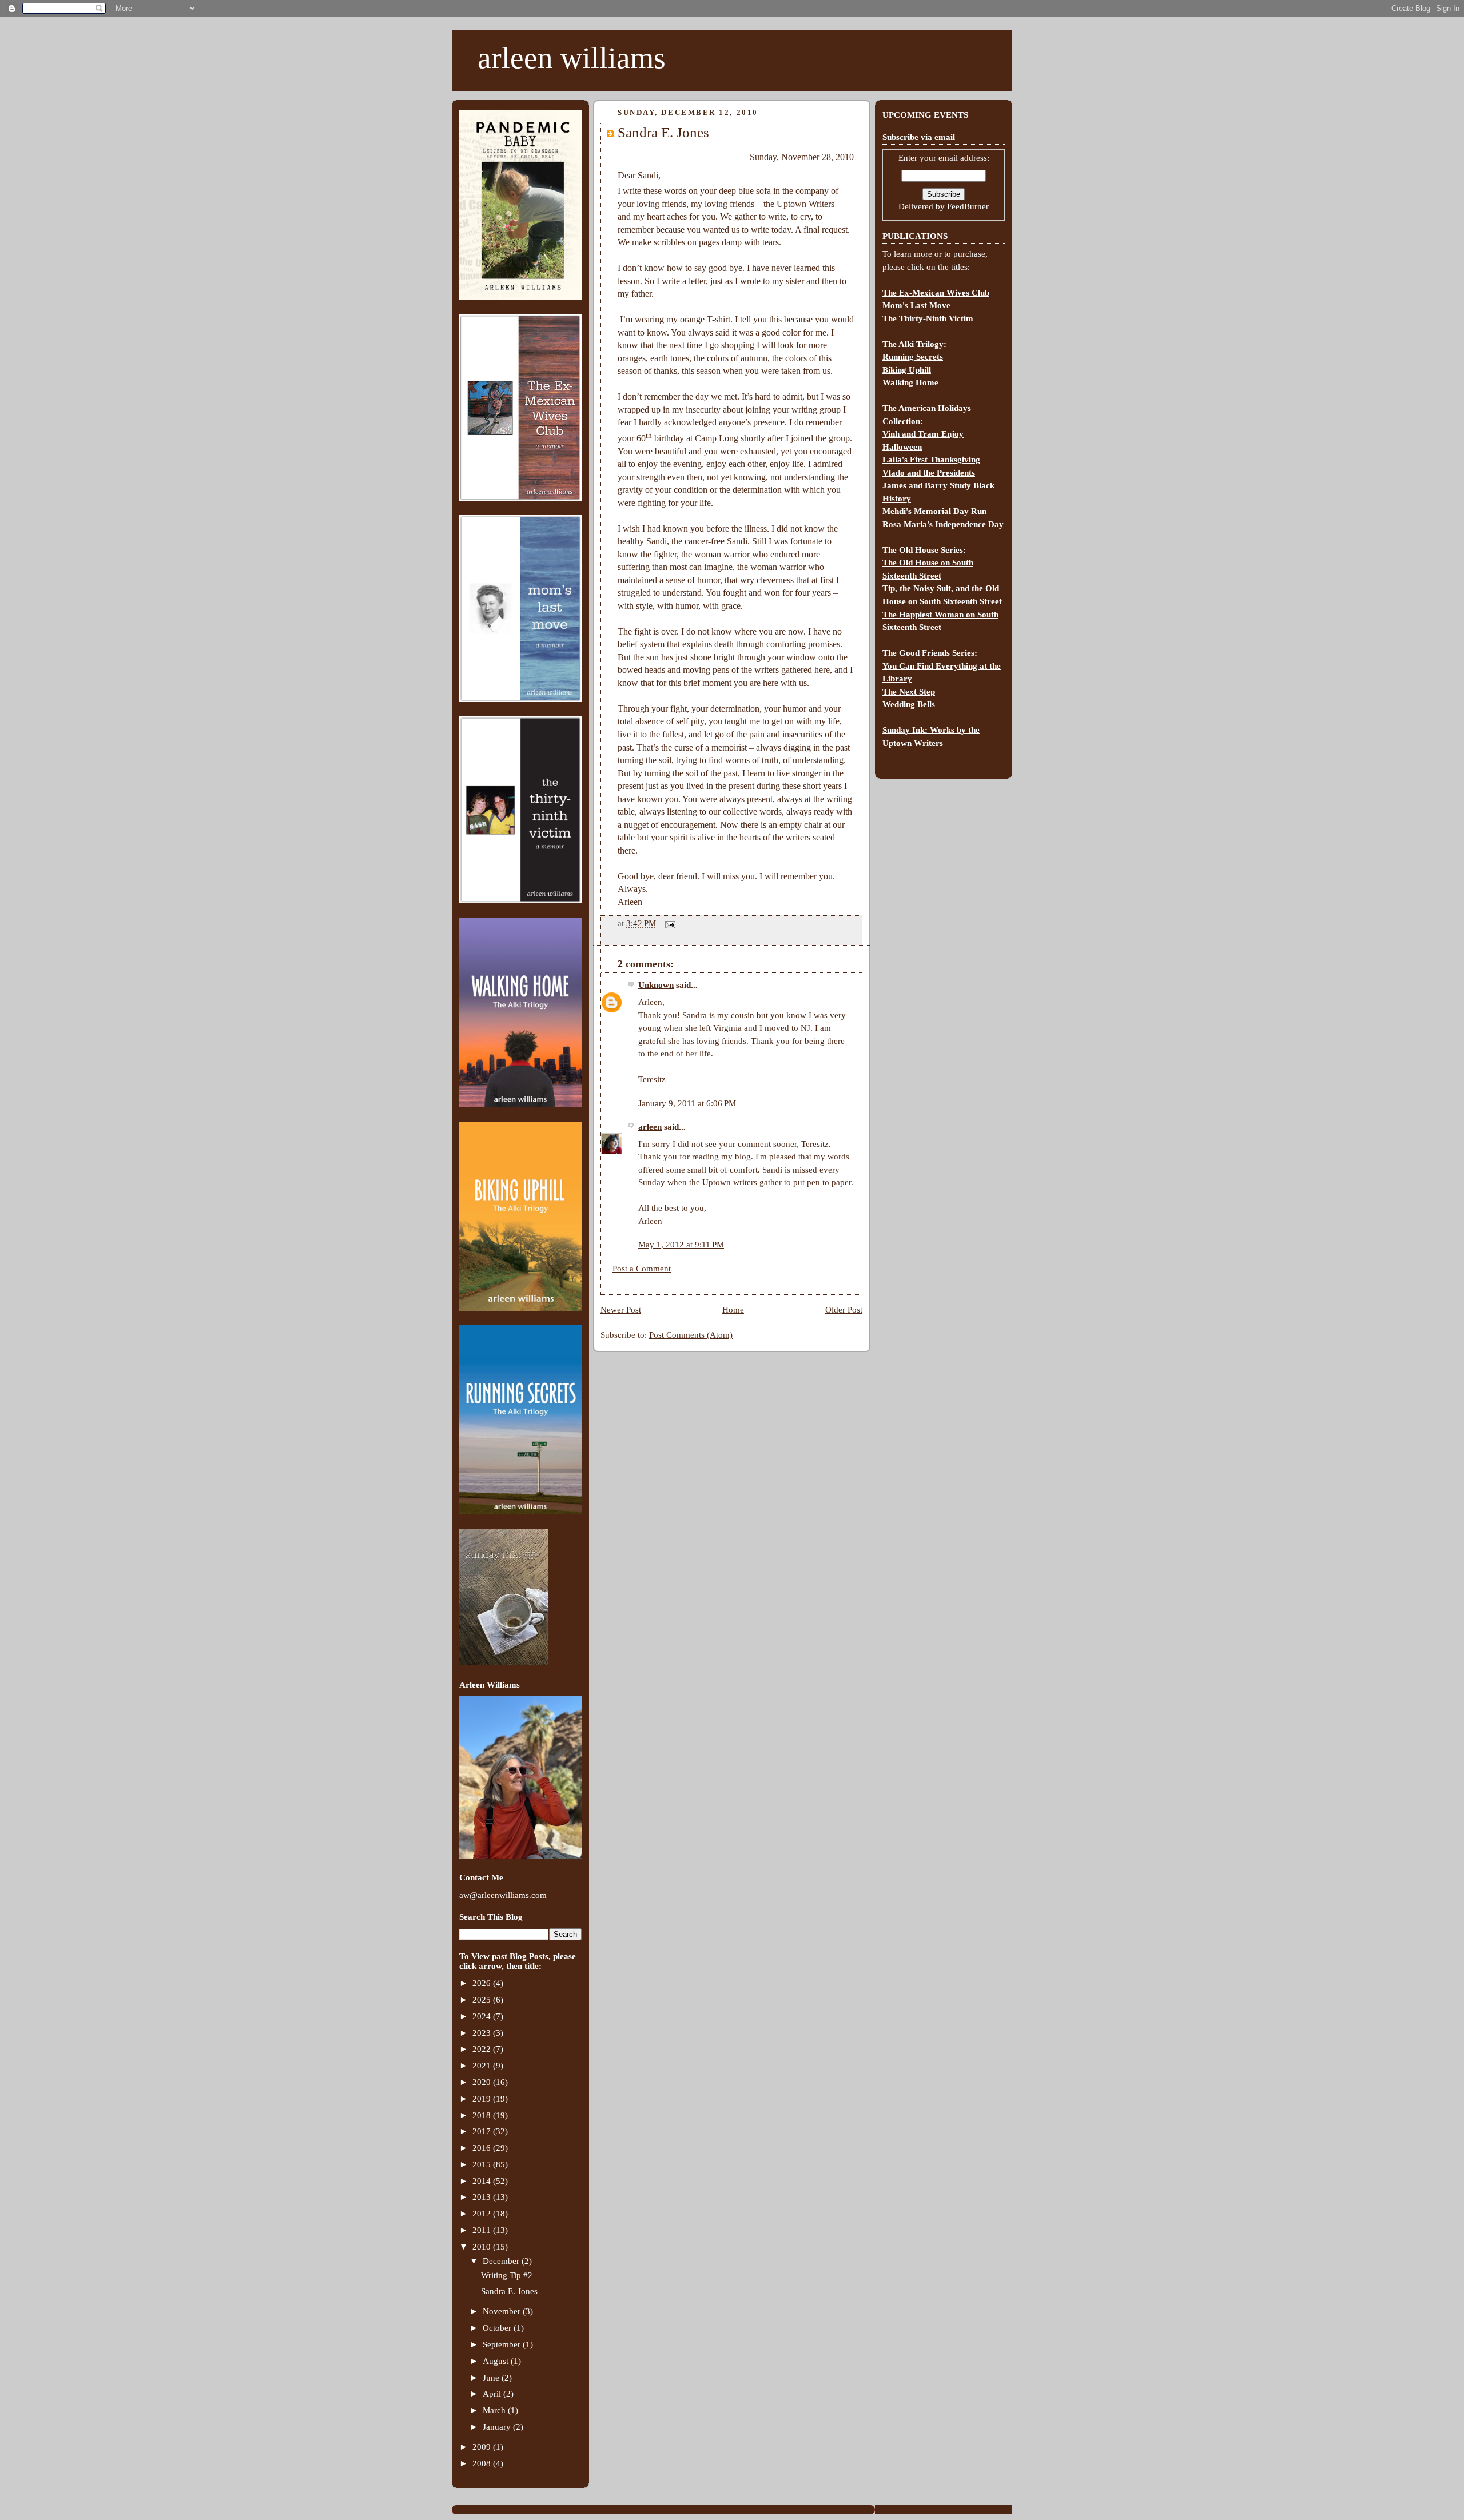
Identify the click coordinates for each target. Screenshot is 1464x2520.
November (503, 2311)
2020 (483, 2082)
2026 (483, 1983)
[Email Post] (668, 923)
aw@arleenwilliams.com (503, 1895)
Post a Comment (642, 1269)
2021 (483, 2066)
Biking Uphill (907, 370)
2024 (483, 2016)
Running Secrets (913, 357)
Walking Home (910, 382)
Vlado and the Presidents (929, 473)
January (498, 2427)
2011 (483, 2230)
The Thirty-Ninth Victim (928, 318)
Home (733, 1310)
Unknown (656, 985)
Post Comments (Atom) (691, 1335)
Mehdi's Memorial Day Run (934, 511)
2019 (483, 2099)
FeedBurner (968, 206)
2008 (483, 2463)
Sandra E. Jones (509, 2291)
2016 (483, 2148)
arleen (650, 1127)
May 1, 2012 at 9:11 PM (681, 1245)
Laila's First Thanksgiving (931, 460)
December (502, 2261)
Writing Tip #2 (507, 2275)
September (503, 2344)
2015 (483, 2164)
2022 (483, 2049)
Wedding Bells (909, 704)
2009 (483, 2447)
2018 (483, 2115)
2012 (483, 2214)
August (497, 2361)
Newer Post (621, 1310)
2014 (483, 2181)
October (498, 2328)
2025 (483, 2000)
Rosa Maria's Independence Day (943, 524)
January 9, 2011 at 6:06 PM (687, 1103)
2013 (483, 2197)
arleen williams (572, 58)
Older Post (844, 1310)
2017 (483, 2131)
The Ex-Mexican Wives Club (936, 293)
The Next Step (909, 692)
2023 (483, 2033)
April (493, 2394)
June (492, 2378)
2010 (483, 2247)
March (495, 2410)
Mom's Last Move (916, 305)
